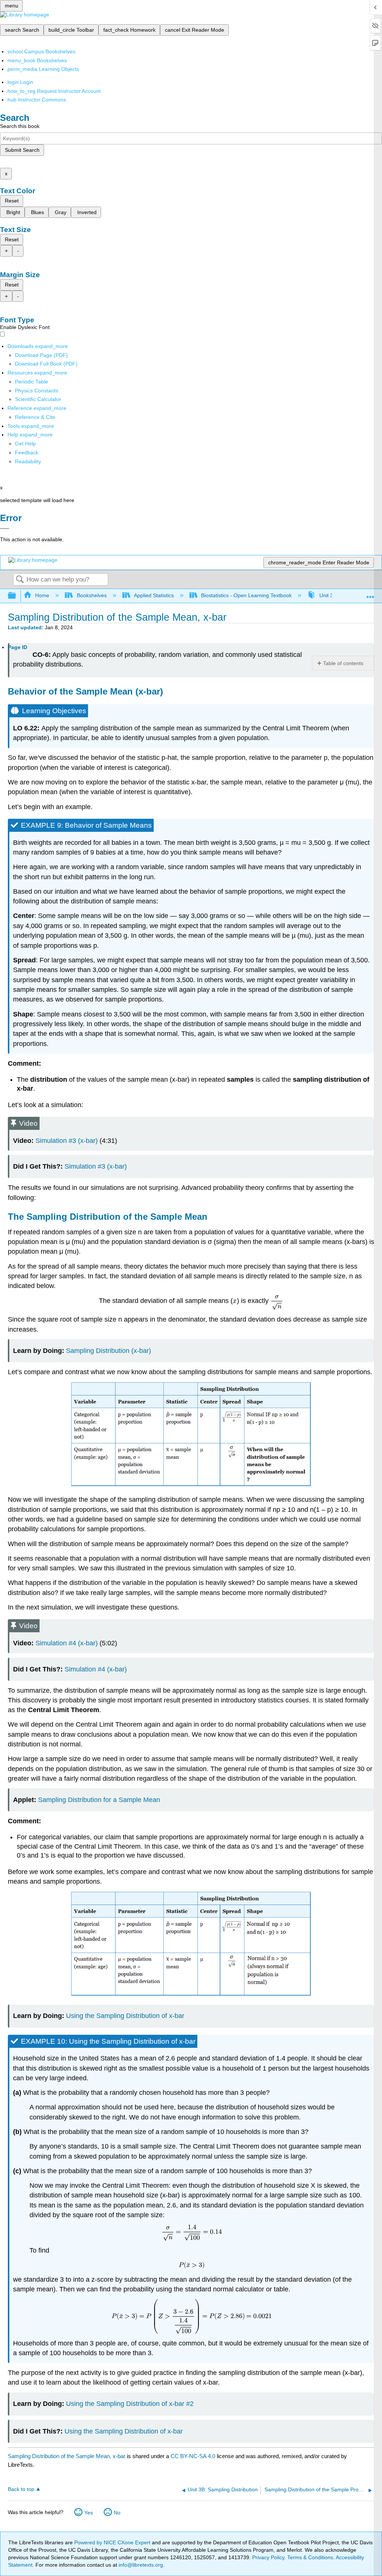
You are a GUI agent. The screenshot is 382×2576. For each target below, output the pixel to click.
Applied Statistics (154, 595)
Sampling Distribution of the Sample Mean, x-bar (67, 2456)
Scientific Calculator (38, 399)
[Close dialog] (5, 529)
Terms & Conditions (310, 2557)
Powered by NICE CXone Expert (113, 2542)
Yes (89, 2513)
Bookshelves (92, 595)
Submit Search (22, 150)
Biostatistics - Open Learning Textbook (246, 595)
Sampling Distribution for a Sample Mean (99, 1800)
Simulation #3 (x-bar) (67, 1141)
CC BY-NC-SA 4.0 (193, 2456)
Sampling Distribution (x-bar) (109, 1351)
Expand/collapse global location (370, 594)
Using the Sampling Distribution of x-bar (125, 2016)
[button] (27, 452)
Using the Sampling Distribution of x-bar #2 (130, 2404)
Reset (12, 201)
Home (42, 595)
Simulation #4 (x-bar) (67, 1643)
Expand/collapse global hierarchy (17, 596)
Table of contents (343, 663)
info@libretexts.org (140, 2565)
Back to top (21, 2489)
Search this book (20, 126)
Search (20, 580)
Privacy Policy (268, 2557)
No (117, 2513)
